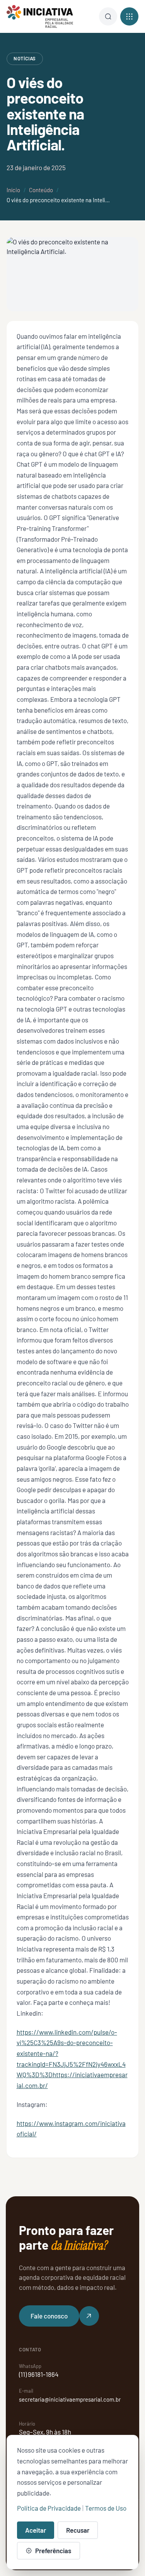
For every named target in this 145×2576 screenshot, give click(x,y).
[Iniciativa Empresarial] (40, 17)
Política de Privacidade (49, 2508)
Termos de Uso (106, 2508)
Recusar (78, 2530)
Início (13, 190)
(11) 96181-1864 (39, 2374)
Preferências (53, 2550)
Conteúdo (41, 190)
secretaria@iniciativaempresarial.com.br (70, 2399)
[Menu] (108, 16)
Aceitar (36, 2530)
